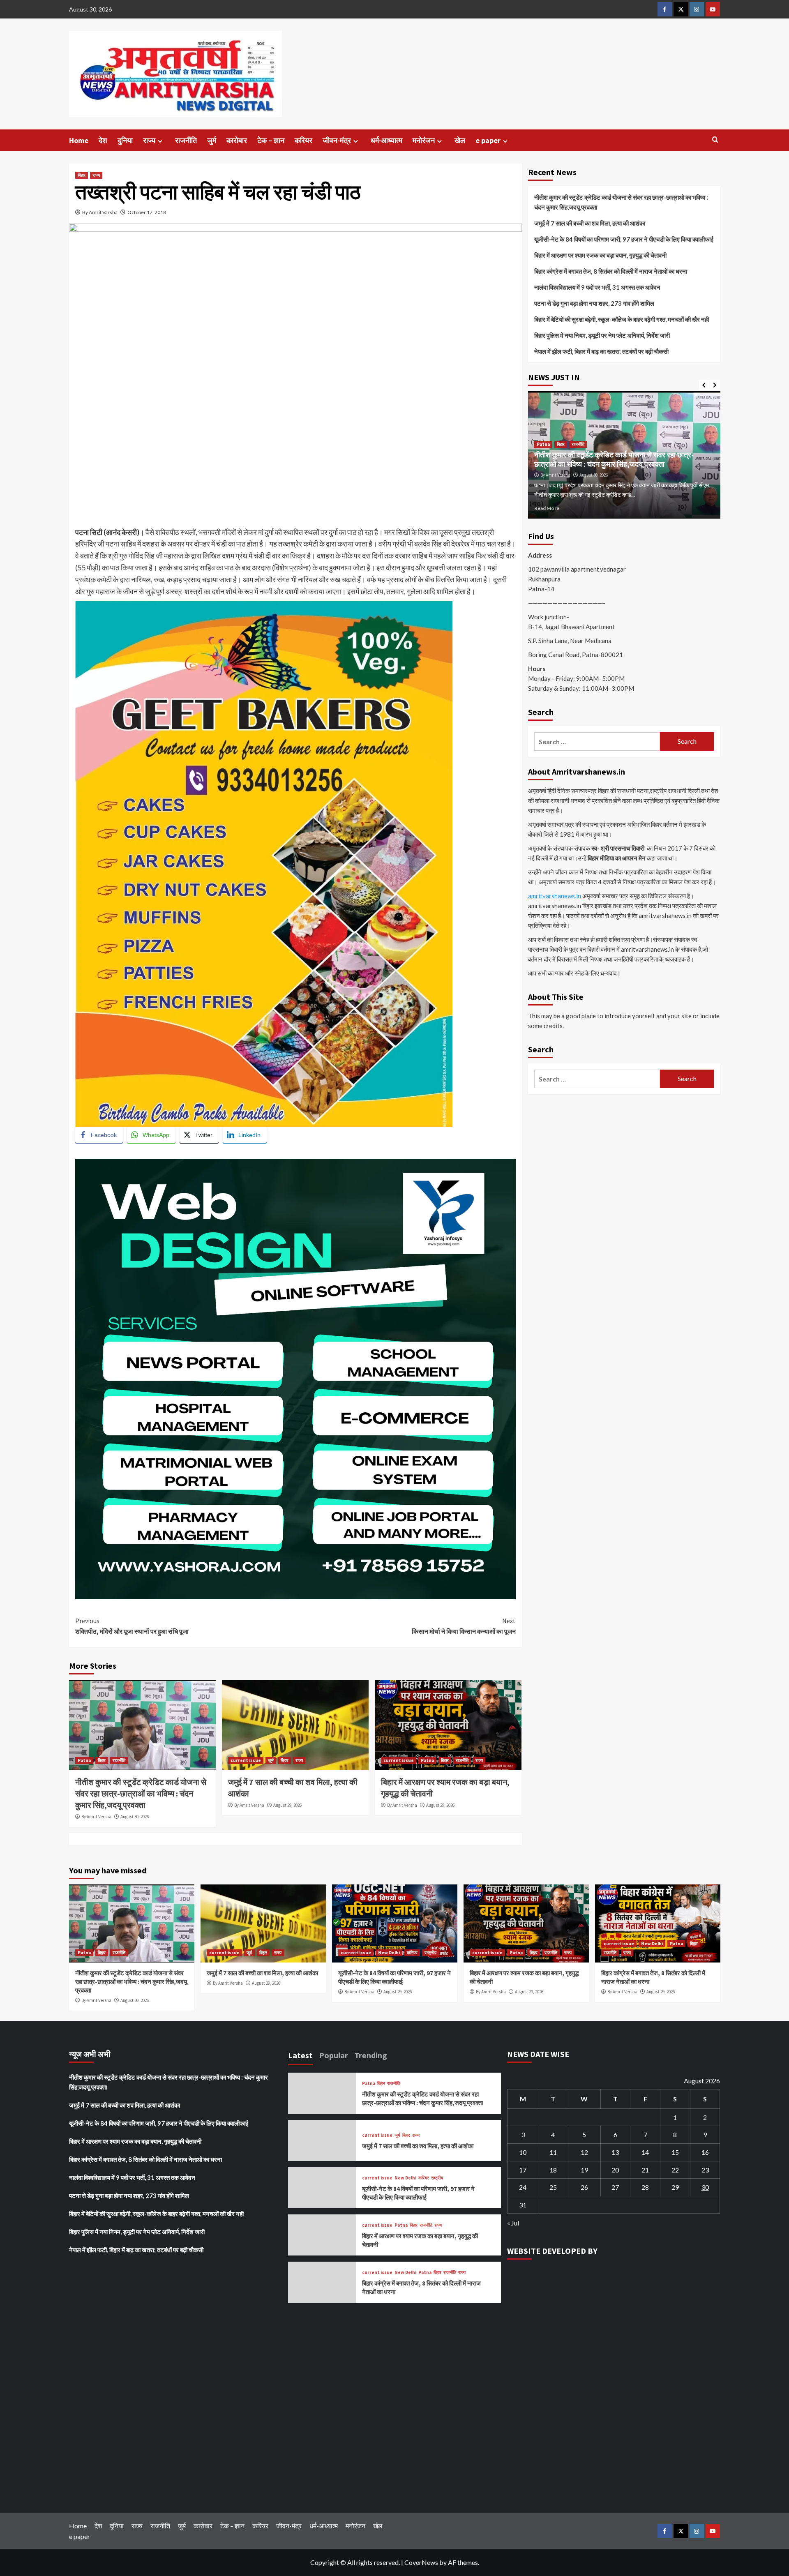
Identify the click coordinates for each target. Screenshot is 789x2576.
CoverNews (421, 2562)
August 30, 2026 (135, 1817)
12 (584, 2152)
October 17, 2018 (147, 212)
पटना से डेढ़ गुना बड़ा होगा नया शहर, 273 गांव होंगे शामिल (594, 303)
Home (79, 140)
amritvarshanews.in (555, 896)
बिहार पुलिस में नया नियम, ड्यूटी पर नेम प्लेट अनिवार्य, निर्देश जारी (602, 335)
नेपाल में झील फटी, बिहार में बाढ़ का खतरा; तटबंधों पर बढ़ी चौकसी (601, 351)
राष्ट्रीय (430, 1953)
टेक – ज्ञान (271, 140)
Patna (84, 1760)
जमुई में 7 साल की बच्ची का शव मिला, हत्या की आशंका (590, 223)
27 (615, 2187)
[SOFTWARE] (295, 1378)
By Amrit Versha (96, 1817)
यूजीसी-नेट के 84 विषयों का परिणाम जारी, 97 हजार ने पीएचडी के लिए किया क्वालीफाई (624, 239)
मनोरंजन (424, 140)
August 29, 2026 (287, 1805)
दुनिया (125, 140)
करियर (303, 140)
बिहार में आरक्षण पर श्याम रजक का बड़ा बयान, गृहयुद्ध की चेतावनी (600, 255)
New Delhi (389, 1953)
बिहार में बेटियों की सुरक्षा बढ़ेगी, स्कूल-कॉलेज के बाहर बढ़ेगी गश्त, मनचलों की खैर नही (622, 319)
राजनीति (186, 140)
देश (103, 140)
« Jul (513, 2223)
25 (553, 2187)
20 (615, 2170)
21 (645, 2170)
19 (584, 2170)
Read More (547, 508)
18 (553, 2170)
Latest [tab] (300, 2055)
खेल (460, 140)
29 (675, 2187)
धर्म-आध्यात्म (386, 140)
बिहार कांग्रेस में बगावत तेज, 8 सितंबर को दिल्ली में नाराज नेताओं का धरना (611, 271)
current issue (246, 1760)
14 (645, 2152)
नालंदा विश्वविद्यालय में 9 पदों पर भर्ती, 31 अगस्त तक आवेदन (597, 287)
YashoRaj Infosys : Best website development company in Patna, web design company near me (225, 1153)
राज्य (149, 140)
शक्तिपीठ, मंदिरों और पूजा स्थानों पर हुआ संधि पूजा (132, 1626)
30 (705, 2187)
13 (615, 2152)
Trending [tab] (371, 2055)
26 (584, 2187)
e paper (488, 140)
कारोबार (237, 140)
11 (553, 2152)
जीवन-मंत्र (337, 140)
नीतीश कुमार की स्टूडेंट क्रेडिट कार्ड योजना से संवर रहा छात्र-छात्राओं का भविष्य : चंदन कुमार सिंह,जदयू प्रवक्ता (141, 1793)
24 (523, 2187)
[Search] (715, 140)
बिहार (82, 175)
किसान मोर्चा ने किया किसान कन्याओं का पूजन (464, 1626)
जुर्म (212, 140)
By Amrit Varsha (100, 212)
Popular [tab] (333, 2055)
